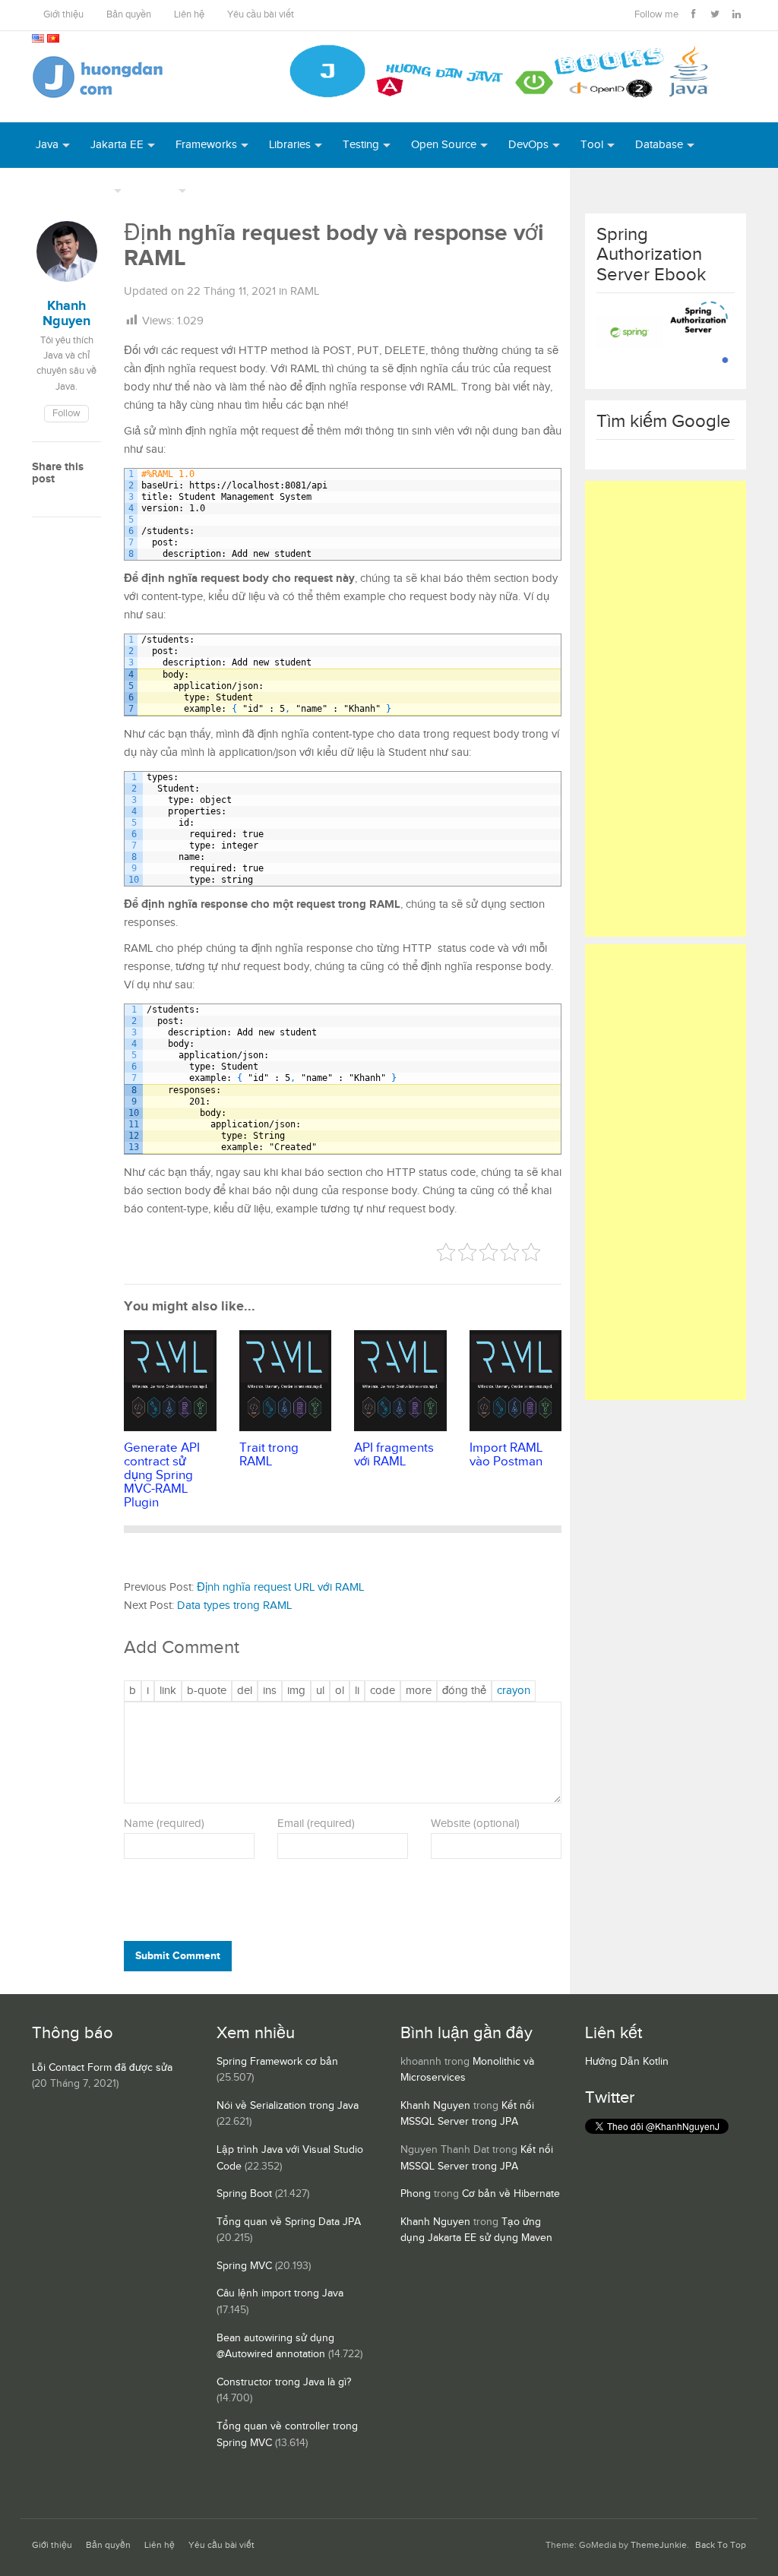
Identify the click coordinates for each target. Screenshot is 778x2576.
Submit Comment (178, 1956)
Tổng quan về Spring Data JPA (289, 2222)
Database (659, 145)
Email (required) (316, 1824)
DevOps (528, 145)
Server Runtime (73, 190)
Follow (66, 414)
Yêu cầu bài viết (261, 15)
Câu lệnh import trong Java (280, 2293)
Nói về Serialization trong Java (288, 2106)
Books (223, 190)
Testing (361, 145)
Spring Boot (244, 2194)
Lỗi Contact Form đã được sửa (102, 2068)
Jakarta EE (117, 145)
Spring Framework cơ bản (277, 2062)
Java (47, 145)
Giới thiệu (63, 15)
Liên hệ (189, 15)
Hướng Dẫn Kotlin (627, 2062)
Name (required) (164, 1824)
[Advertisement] (666, 709)
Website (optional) (475, 1824)
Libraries (290, 145)
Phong (416, 2194)
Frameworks (206, 145)
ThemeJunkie (659, 2545)
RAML (305, 291)
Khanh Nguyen (435, 2106)
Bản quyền (129, 15)
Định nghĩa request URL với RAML (280, 1587)
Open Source (444, 145)
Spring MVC (244, 2266)
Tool (592, 145)
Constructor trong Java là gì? (284, 2382)
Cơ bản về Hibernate (511, 2194)
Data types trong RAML (234, 1606)
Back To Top (721, 2545)
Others (158, 190)
